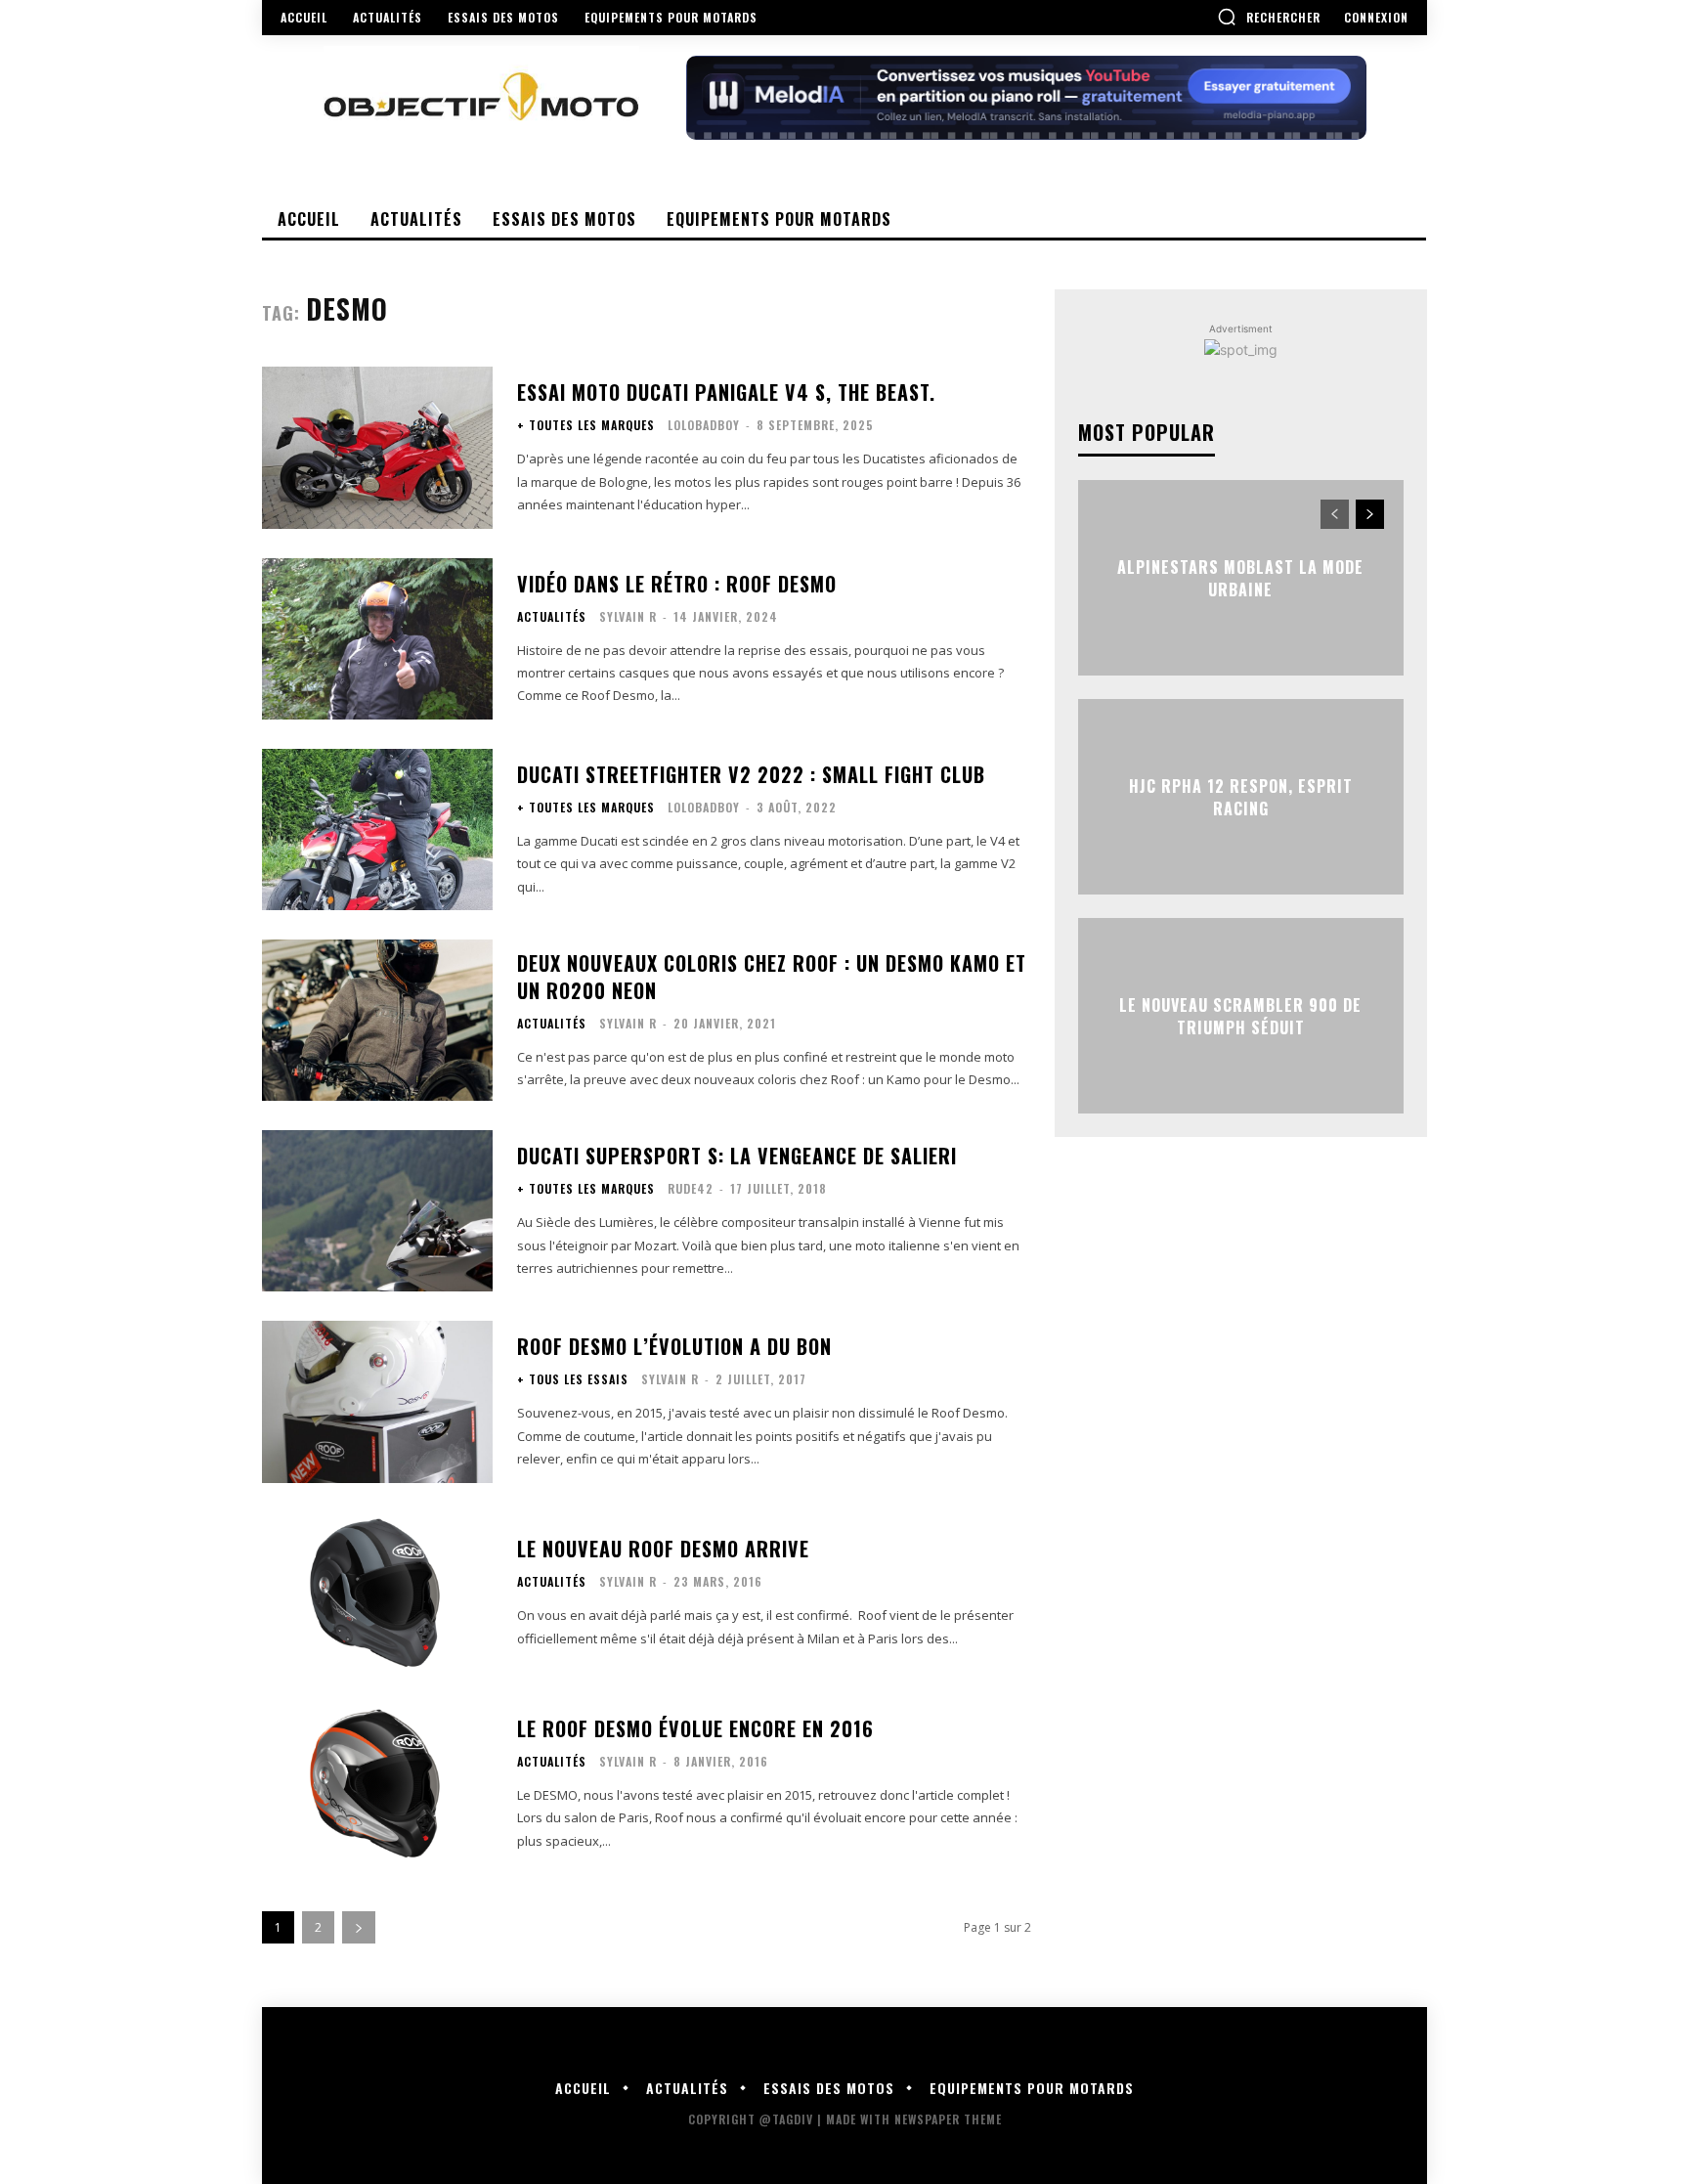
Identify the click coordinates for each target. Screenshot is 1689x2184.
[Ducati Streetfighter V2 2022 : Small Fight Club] (377, 830)
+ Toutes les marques (586, 425)
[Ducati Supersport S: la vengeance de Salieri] (377, 1211)
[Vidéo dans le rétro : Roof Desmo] (377, 639)
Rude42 (691, 1188)
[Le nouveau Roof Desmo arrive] (377, 1593)
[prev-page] (1335, 514)
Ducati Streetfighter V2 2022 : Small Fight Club (751, 774)
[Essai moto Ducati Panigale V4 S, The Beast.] (377, 447)
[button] (1269, 17)
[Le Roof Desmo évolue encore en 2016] (377, 1784)
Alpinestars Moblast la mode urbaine (1240, 578)
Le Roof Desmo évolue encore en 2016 (695, 1728)
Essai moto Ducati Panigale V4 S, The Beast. (726, 392)
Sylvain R (628, 616)
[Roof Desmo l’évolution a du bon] (377, 1401)
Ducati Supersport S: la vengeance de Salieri (737, 1156)
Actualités (552, 617)
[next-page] (359, 1927)
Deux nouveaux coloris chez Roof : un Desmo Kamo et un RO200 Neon (772, 977)
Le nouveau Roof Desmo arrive (663, 1549)
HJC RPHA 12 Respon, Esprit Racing (1241, 797)
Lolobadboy (704, 425)
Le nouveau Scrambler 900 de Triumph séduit (1240, 1016)
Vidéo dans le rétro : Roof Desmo (677, 584)
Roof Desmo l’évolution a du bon (674, 1346)
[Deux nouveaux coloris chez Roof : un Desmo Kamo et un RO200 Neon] (377, 1020)
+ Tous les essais (573, 1379)
